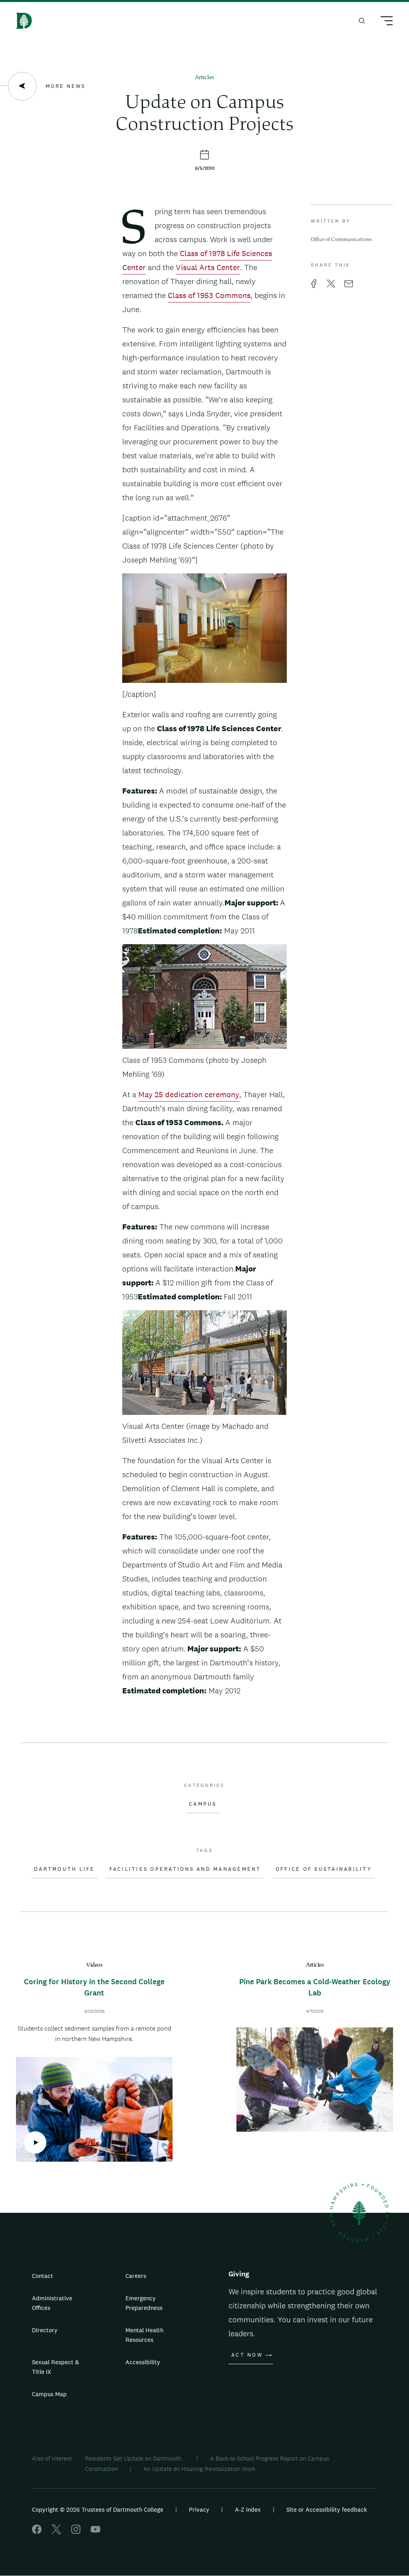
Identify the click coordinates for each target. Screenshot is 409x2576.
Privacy (199, 2509)
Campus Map (49, 2394)
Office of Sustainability (324, 1869)
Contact (43, 2276)
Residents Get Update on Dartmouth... (135, 2458)
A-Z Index (248, 2509)
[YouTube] (95, 2532)
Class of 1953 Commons (209, 295)
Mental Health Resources (144, 2335)
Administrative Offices (52, 2303)
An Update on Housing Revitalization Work (200, 2469)
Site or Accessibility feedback (327, 2509)
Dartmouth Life (65, 1869)
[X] (56, 2532)
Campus (203, 1804)
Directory (45, 2330)
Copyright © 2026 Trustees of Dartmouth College (98, 2509)
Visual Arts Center (208, 267)
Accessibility (143, 2362)
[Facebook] (37, 2532)
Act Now (247, 2355)
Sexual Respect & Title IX (56, 2367)
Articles (204, 78)
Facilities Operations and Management (185, 1869)
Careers (136, 2276)
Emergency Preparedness (144, 2303)
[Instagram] (76, 2532)
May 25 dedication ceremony (189, 1094)
